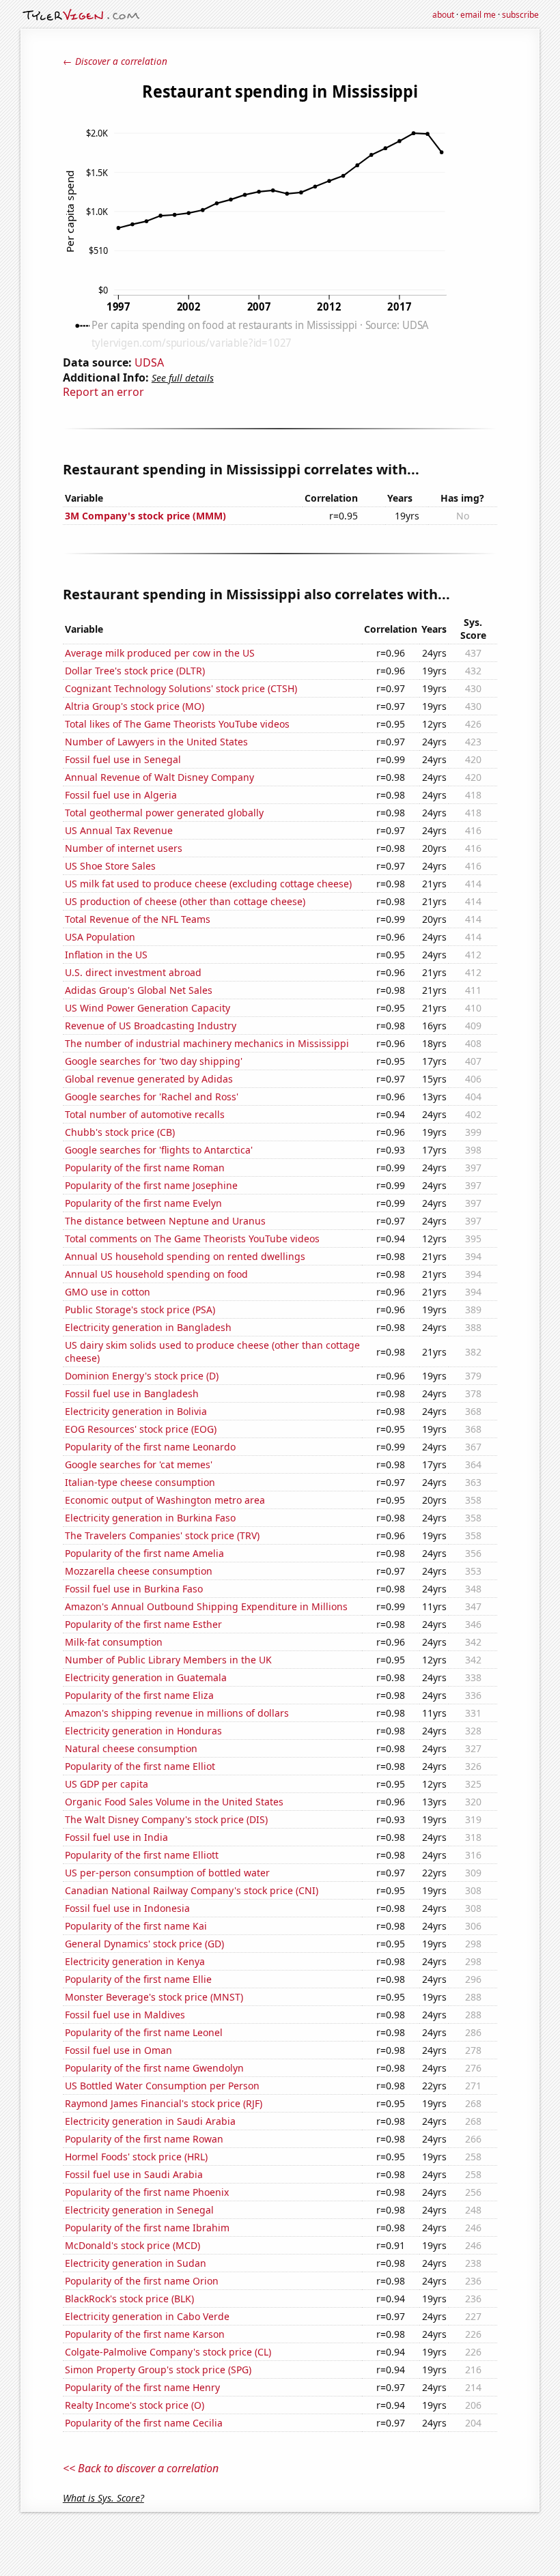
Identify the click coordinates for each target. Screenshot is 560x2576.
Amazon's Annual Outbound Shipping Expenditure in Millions (206, 1606)
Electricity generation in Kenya (135, 1961)
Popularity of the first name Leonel (144, 2032)
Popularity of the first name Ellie (138, 1979)
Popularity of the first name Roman (145, 1168)
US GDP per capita (107, 1784)
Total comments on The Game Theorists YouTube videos (192, 1239)
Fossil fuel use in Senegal (123, 759)
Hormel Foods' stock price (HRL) (136, 2157)
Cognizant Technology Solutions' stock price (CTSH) (181, 688)
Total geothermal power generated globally (164, 813)
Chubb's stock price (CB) (120, 1132)
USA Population (100, 937)
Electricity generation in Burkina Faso (150, 1518)
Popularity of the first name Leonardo (150, 1447)
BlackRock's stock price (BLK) (129, 2299)
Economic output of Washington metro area (165, 1500)
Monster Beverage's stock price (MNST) (154, 1997)
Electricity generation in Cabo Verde (147, 2316)
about (443, 15)
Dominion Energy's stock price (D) (142, 1376)
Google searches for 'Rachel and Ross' (152, 1097)
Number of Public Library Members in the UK (168, 1660)
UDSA (149, 362)
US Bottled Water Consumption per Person (162, 2086)
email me (478, 15)
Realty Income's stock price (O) (135, 2405)
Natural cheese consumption (131, 1748)
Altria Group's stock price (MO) (135, 706)
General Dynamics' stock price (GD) (144, 1944)
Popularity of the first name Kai (136, 1926)
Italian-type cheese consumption (140, 1482)
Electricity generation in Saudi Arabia (150, 2121)
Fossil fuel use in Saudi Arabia (134, 2174)
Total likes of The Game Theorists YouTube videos (177, 724)
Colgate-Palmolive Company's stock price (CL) (168, 2352)
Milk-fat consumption (114, 1642)
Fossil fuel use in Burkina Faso (134, 1589)
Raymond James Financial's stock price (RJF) (164, 2103)
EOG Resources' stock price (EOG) (141, 1429)
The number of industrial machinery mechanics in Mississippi (207, 1043)
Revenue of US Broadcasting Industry (151, 1026)
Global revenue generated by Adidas (149, 1079)
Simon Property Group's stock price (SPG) (158, 2370)
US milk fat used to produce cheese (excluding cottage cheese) (208, 884)
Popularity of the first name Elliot (140, 1766)
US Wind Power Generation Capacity (148, 1008)
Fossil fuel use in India (116, 1837)
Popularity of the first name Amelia (144, 1553)
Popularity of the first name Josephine (151, 1185)
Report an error (103, 392)
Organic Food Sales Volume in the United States (174, 1802)
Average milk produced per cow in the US (160, 653)
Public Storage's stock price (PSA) (140, 1310)
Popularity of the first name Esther (143, 1624)
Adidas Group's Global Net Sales (139, 990)
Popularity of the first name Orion (142, 2281)
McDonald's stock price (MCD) (132, 2245)
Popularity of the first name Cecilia (144, 2423)
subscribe (520, 15)
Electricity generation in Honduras (143, 1731)
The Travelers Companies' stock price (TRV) (162, 1535)
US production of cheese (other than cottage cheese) (185, 901)
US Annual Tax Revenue (119, 830)
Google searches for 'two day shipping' (154, 1061)
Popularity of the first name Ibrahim (147, 2228)
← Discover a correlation (115, 61)
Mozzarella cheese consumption (139, 1571)
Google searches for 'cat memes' (139, 1464)
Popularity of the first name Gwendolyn (154, 2068)
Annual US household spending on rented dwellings (185, 1256)
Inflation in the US (106, 955)
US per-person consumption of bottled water (167, 1873)
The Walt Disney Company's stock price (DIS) (166, 1819)
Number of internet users (124, 848)
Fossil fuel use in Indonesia (127, 1908)
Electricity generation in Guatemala (146, 1677)
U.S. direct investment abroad (133, 972)
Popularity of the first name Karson (145, 2334)
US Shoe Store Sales (110, 866)
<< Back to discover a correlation (141, 2468)
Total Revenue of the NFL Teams (138, 919)
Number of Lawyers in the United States (156, 742)
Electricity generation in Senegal (139, 2210)
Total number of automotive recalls (145, 1114)
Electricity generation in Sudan (136, 2263)
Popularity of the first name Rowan (144, 2139)
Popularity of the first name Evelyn (143, 1203)
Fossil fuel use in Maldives (125, 2015)
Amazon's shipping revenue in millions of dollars (177, 1713)
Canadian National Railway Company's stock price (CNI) (192, 1890)
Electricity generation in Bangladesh (148, 1327)
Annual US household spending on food (156, 1274)
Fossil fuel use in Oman (118, 2050)
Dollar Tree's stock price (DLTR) (135, 671)
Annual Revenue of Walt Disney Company (159, 777)
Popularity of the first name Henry (142, 2387)
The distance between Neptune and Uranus (165, 1221)
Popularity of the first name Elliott (142, 1855)
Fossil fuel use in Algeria (121, 795)
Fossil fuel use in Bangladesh (132, 1393)
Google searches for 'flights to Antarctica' (159, 1150)
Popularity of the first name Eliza (139, 1695)
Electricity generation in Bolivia (136, 1411)
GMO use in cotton (108, 1292)
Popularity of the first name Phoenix (147, 2192)
